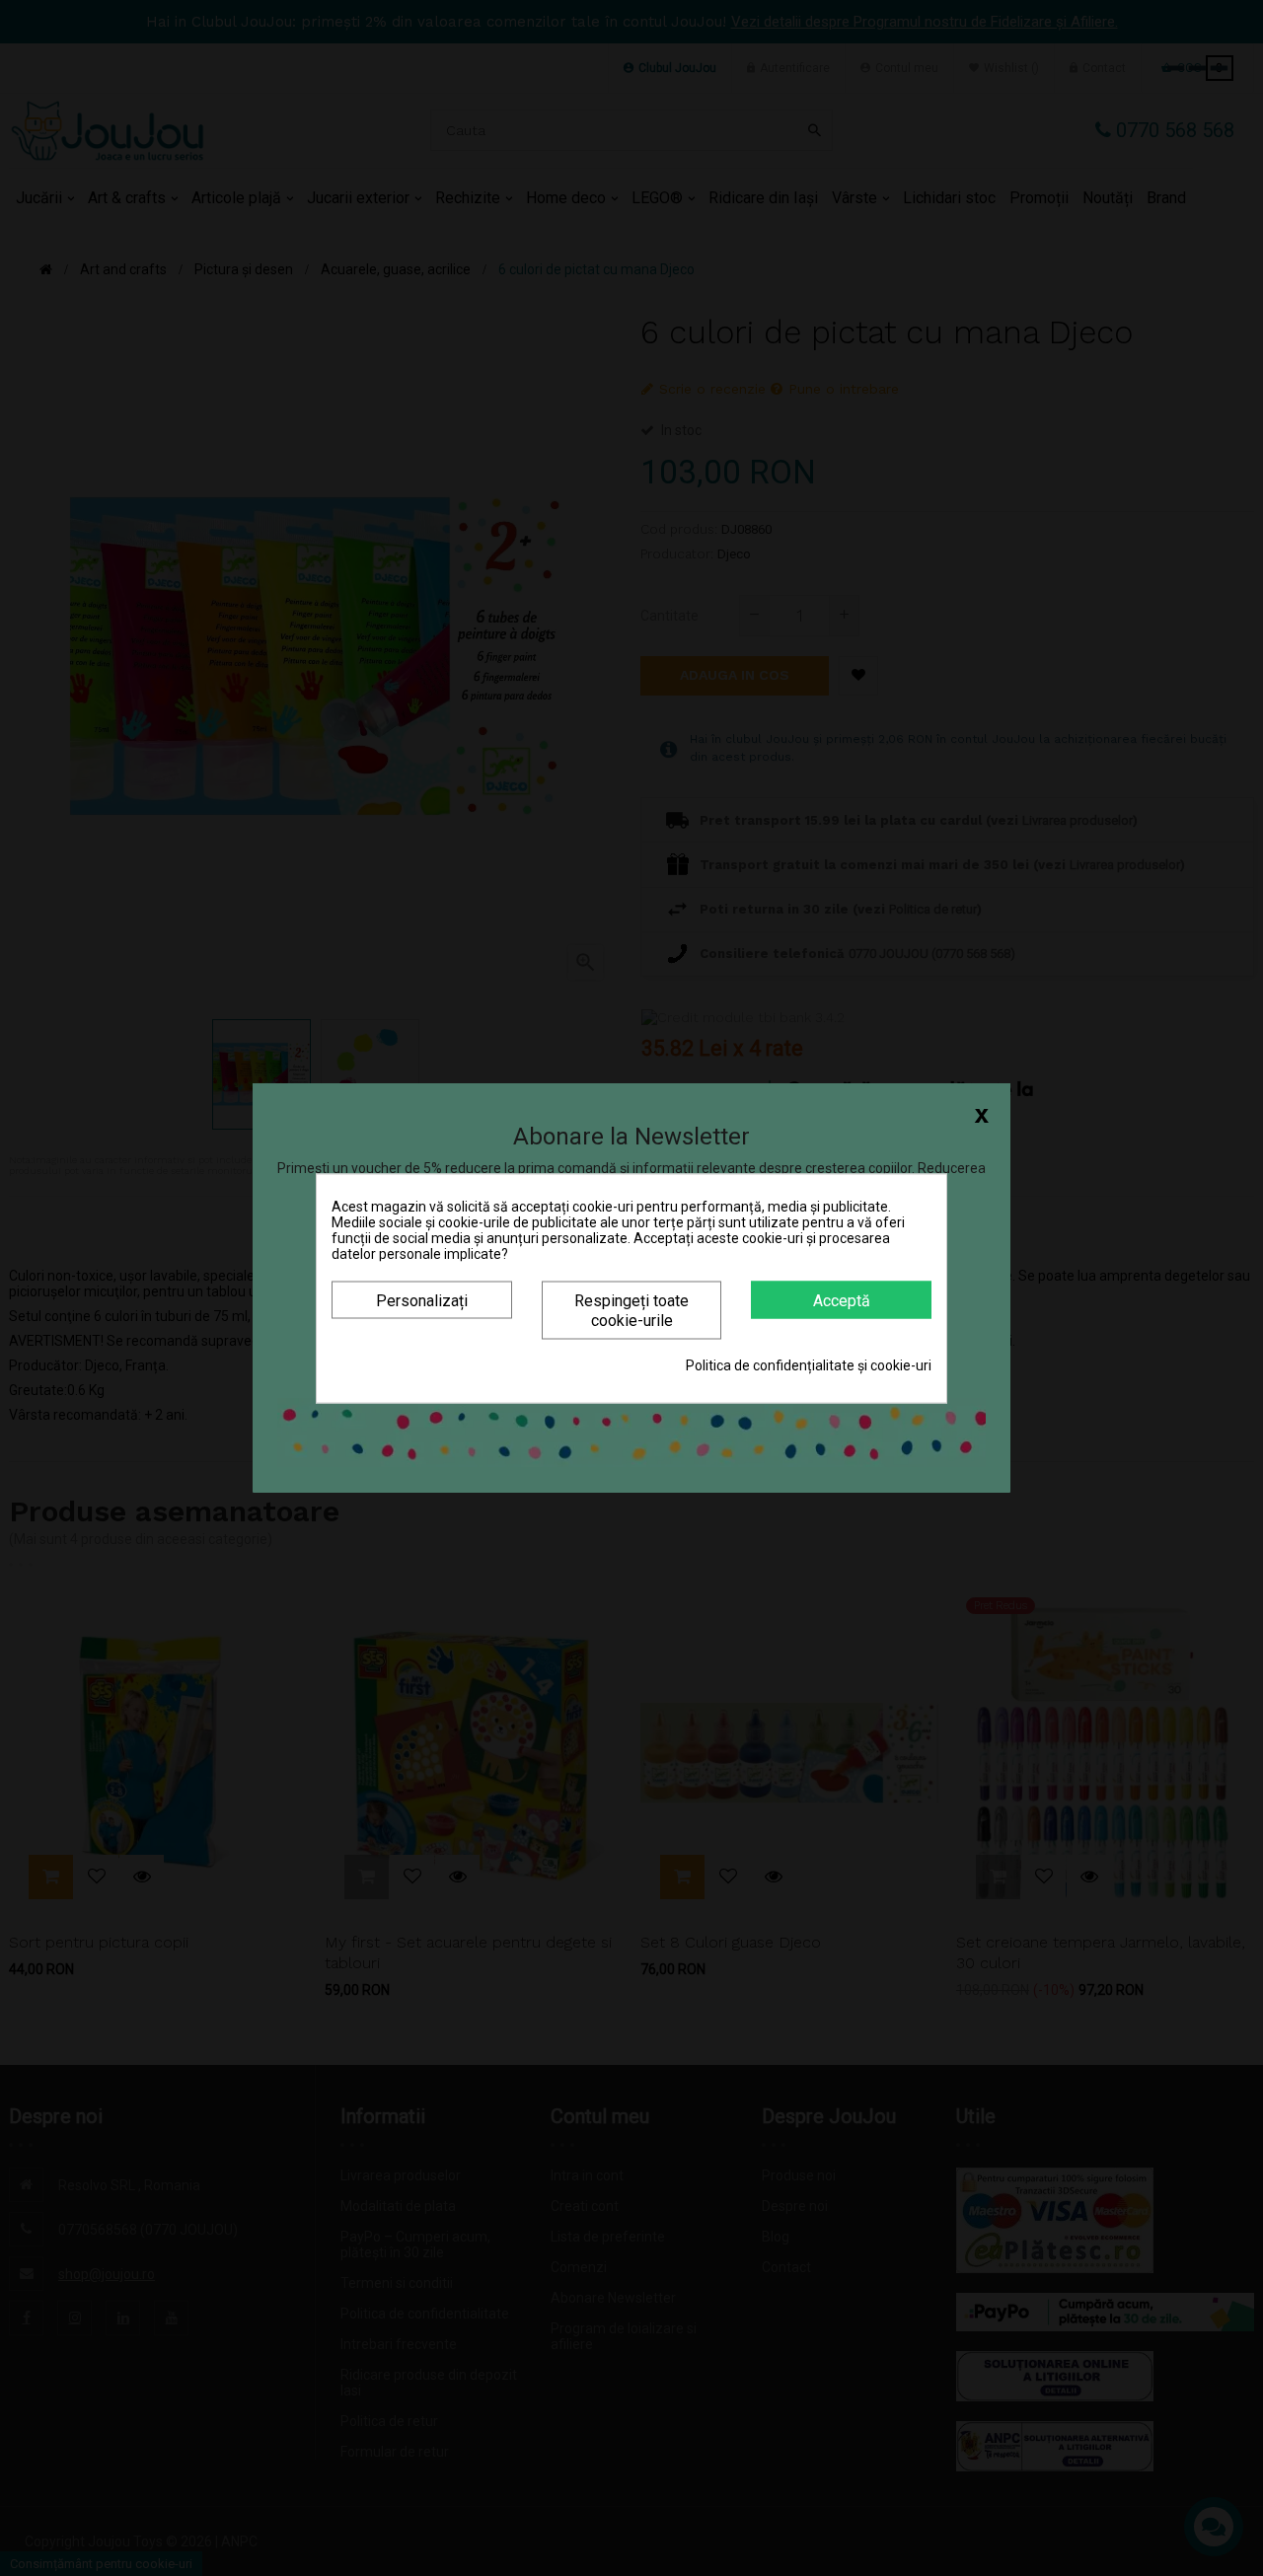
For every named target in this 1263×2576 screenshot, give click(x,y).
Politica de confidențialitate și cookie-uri (809, 1364)
